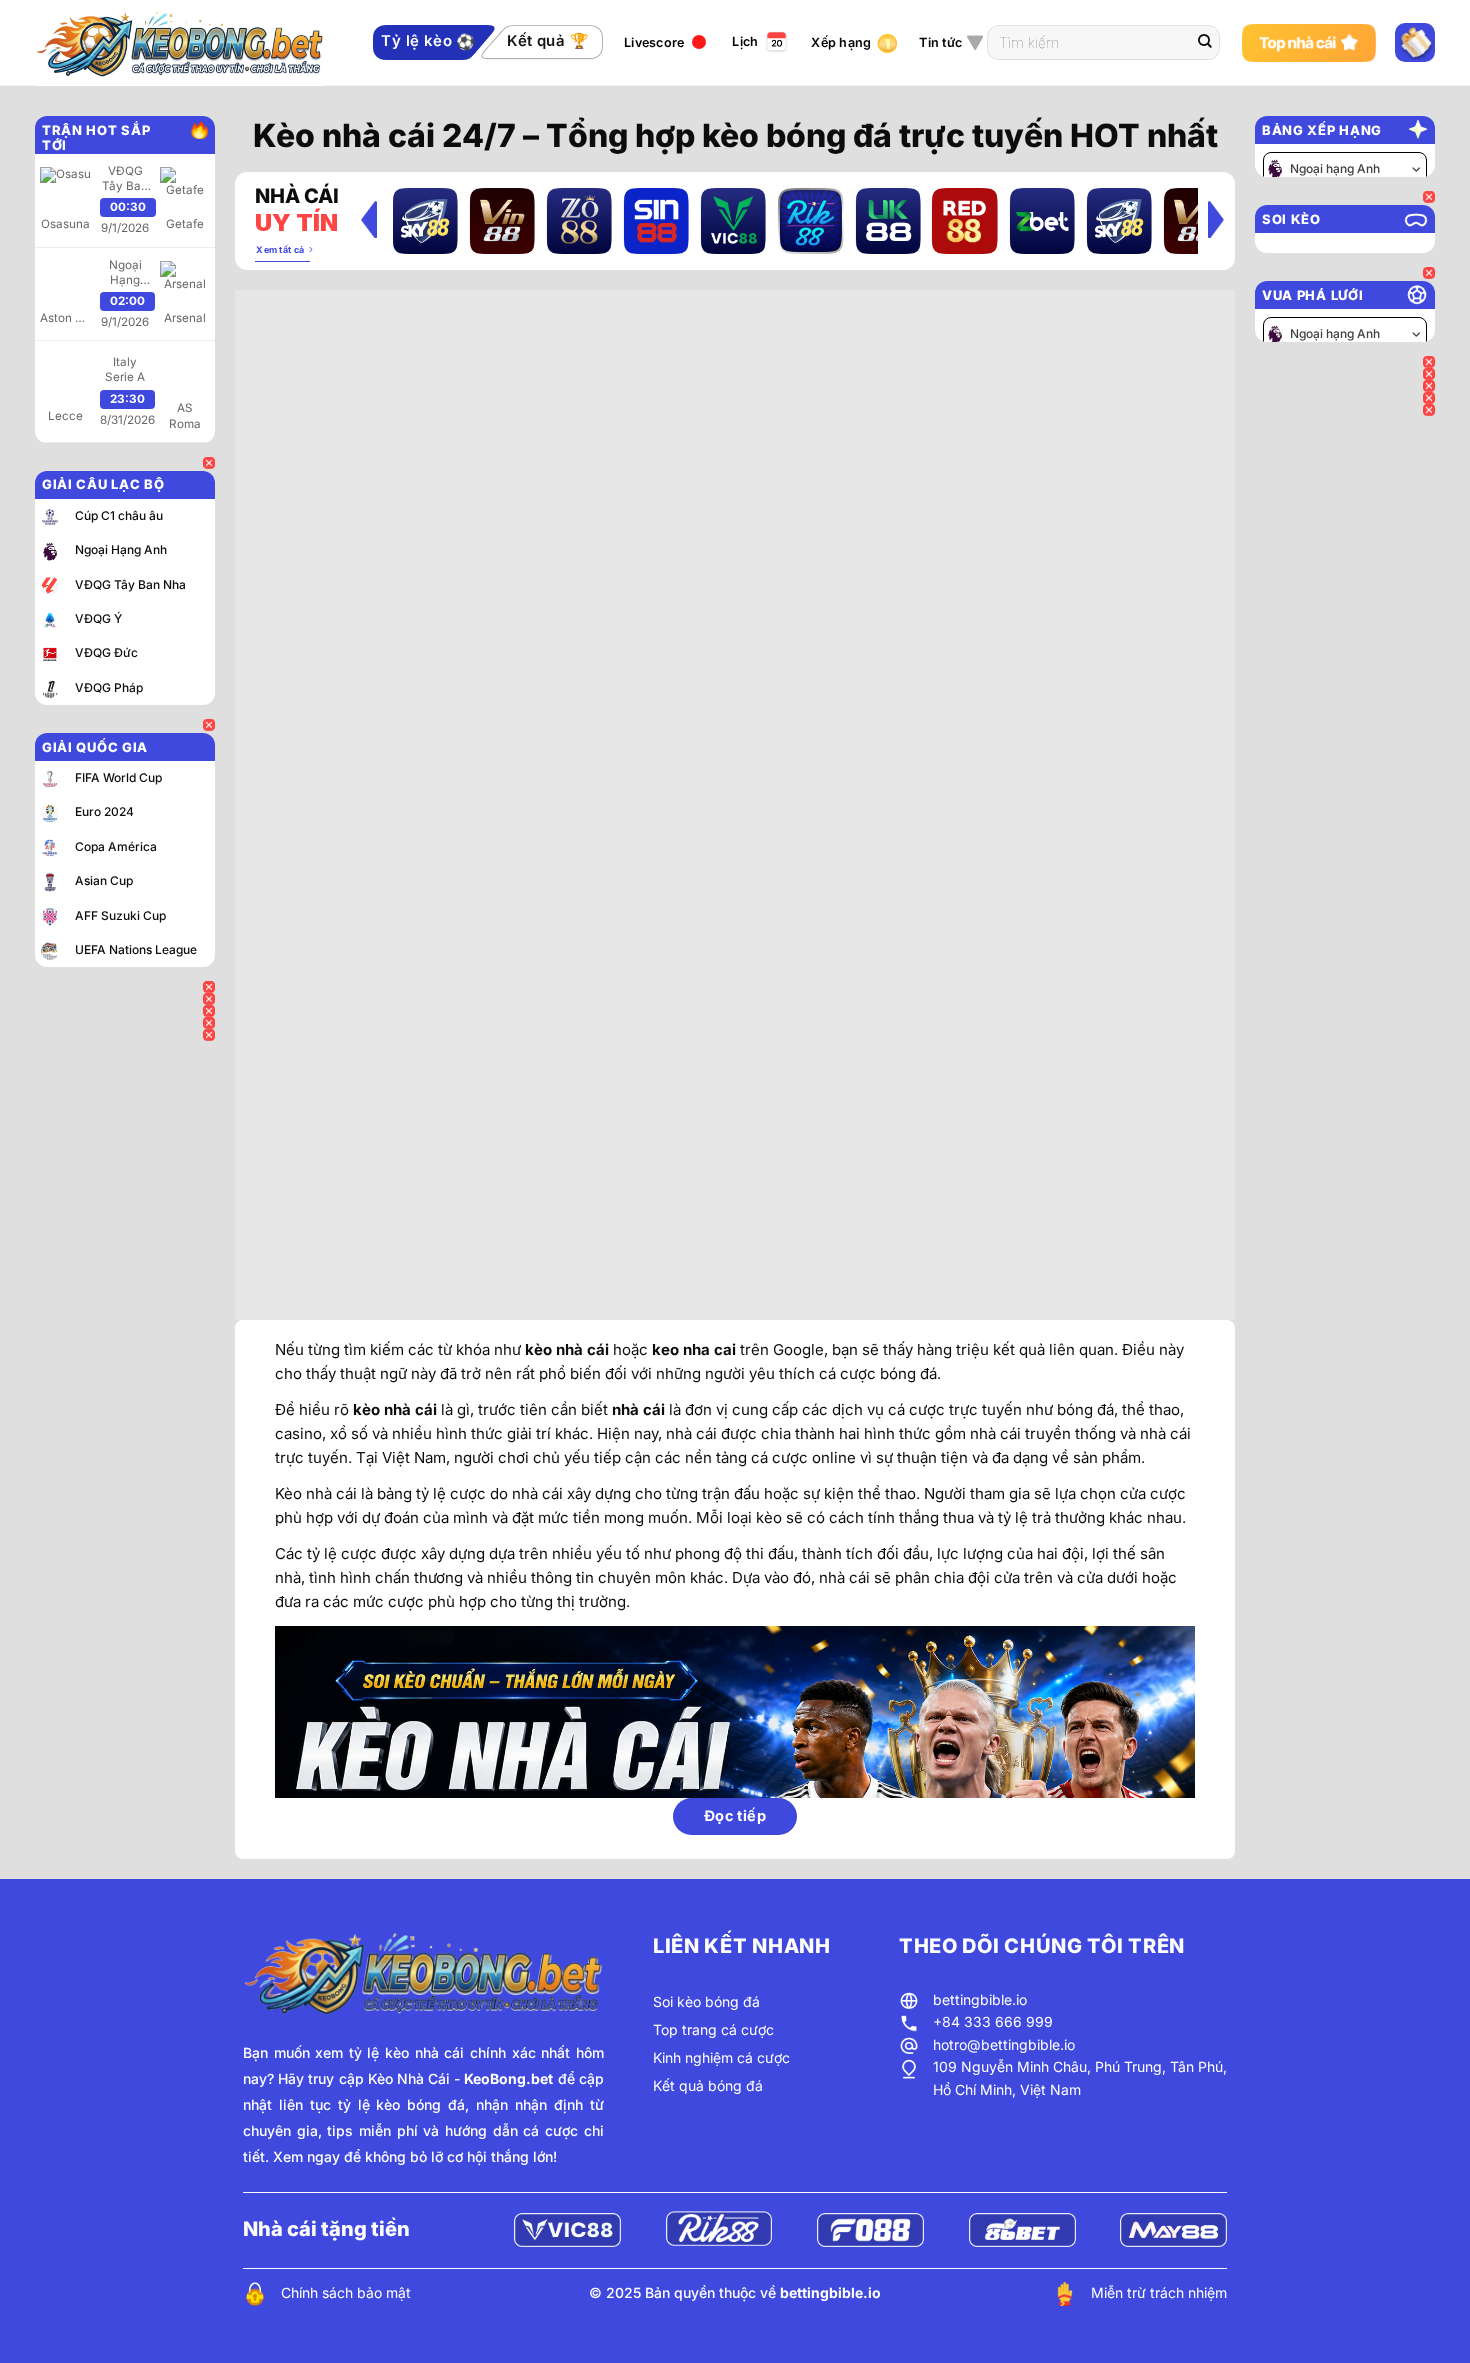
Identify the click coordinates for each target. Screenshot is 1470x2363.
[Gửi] (1205, 43)
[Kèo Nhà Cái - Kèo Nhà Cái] (193, 43)
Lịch (745, 41)
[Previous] (369, 219)
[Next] (1216, 219)
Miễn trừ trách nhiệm (1159, 2292)
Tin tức (940, 42)
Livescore (654, 42)
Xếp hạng (841, 42)
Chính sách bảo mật (346, 2292)
